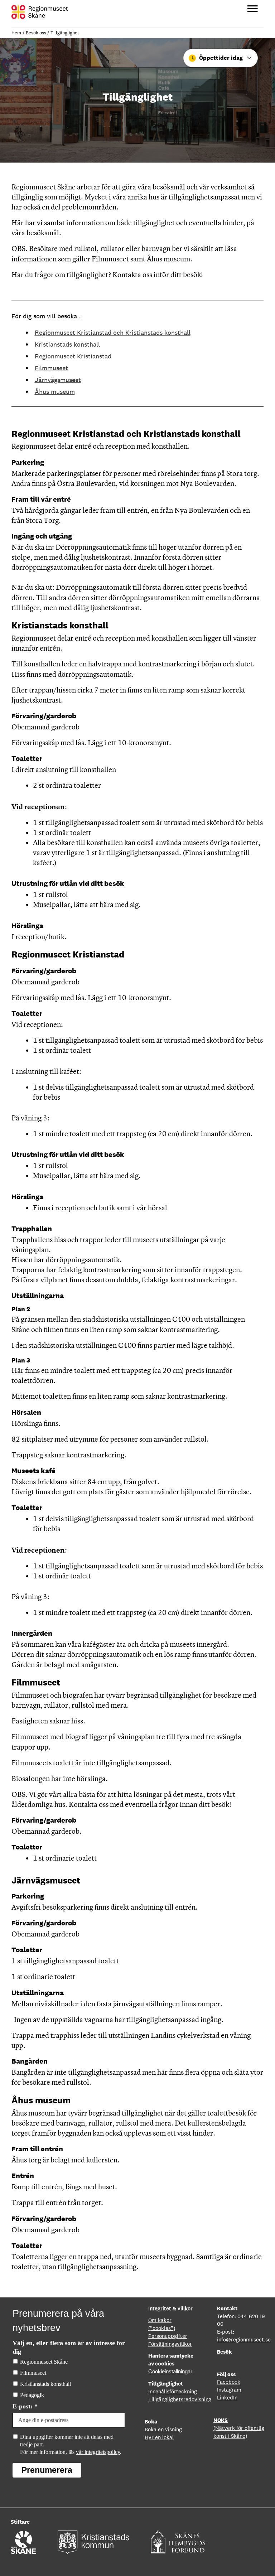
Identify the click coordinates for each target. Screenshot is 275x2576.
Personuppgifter (168, 2336)
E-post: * (25, 2406)
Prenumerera (47, 2470)
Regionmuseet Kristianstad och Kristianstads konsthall (113, 332)
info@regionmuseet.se (244, 2339)
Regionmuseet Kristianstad (73, 356)
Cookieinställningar (170, 2372)
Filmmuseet (51, 368)
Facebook (229, 2382)
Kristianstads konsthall (67, 344)
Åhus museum (55, 392)
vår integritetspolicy (98, 2452)
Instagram (229, 2390)
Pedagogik (32, 2395)
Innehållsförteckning (173, 2391)
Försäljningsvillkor (170, 2344)
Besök (225, 2352)
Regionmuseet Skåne (44, 2362)
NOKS (221, 2420)
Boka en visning (163, 2429)
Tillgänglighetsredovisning (180, 2399)
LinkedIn (227, 2397)
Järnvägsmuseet (58, 380)
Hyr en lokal (159, 2437)
